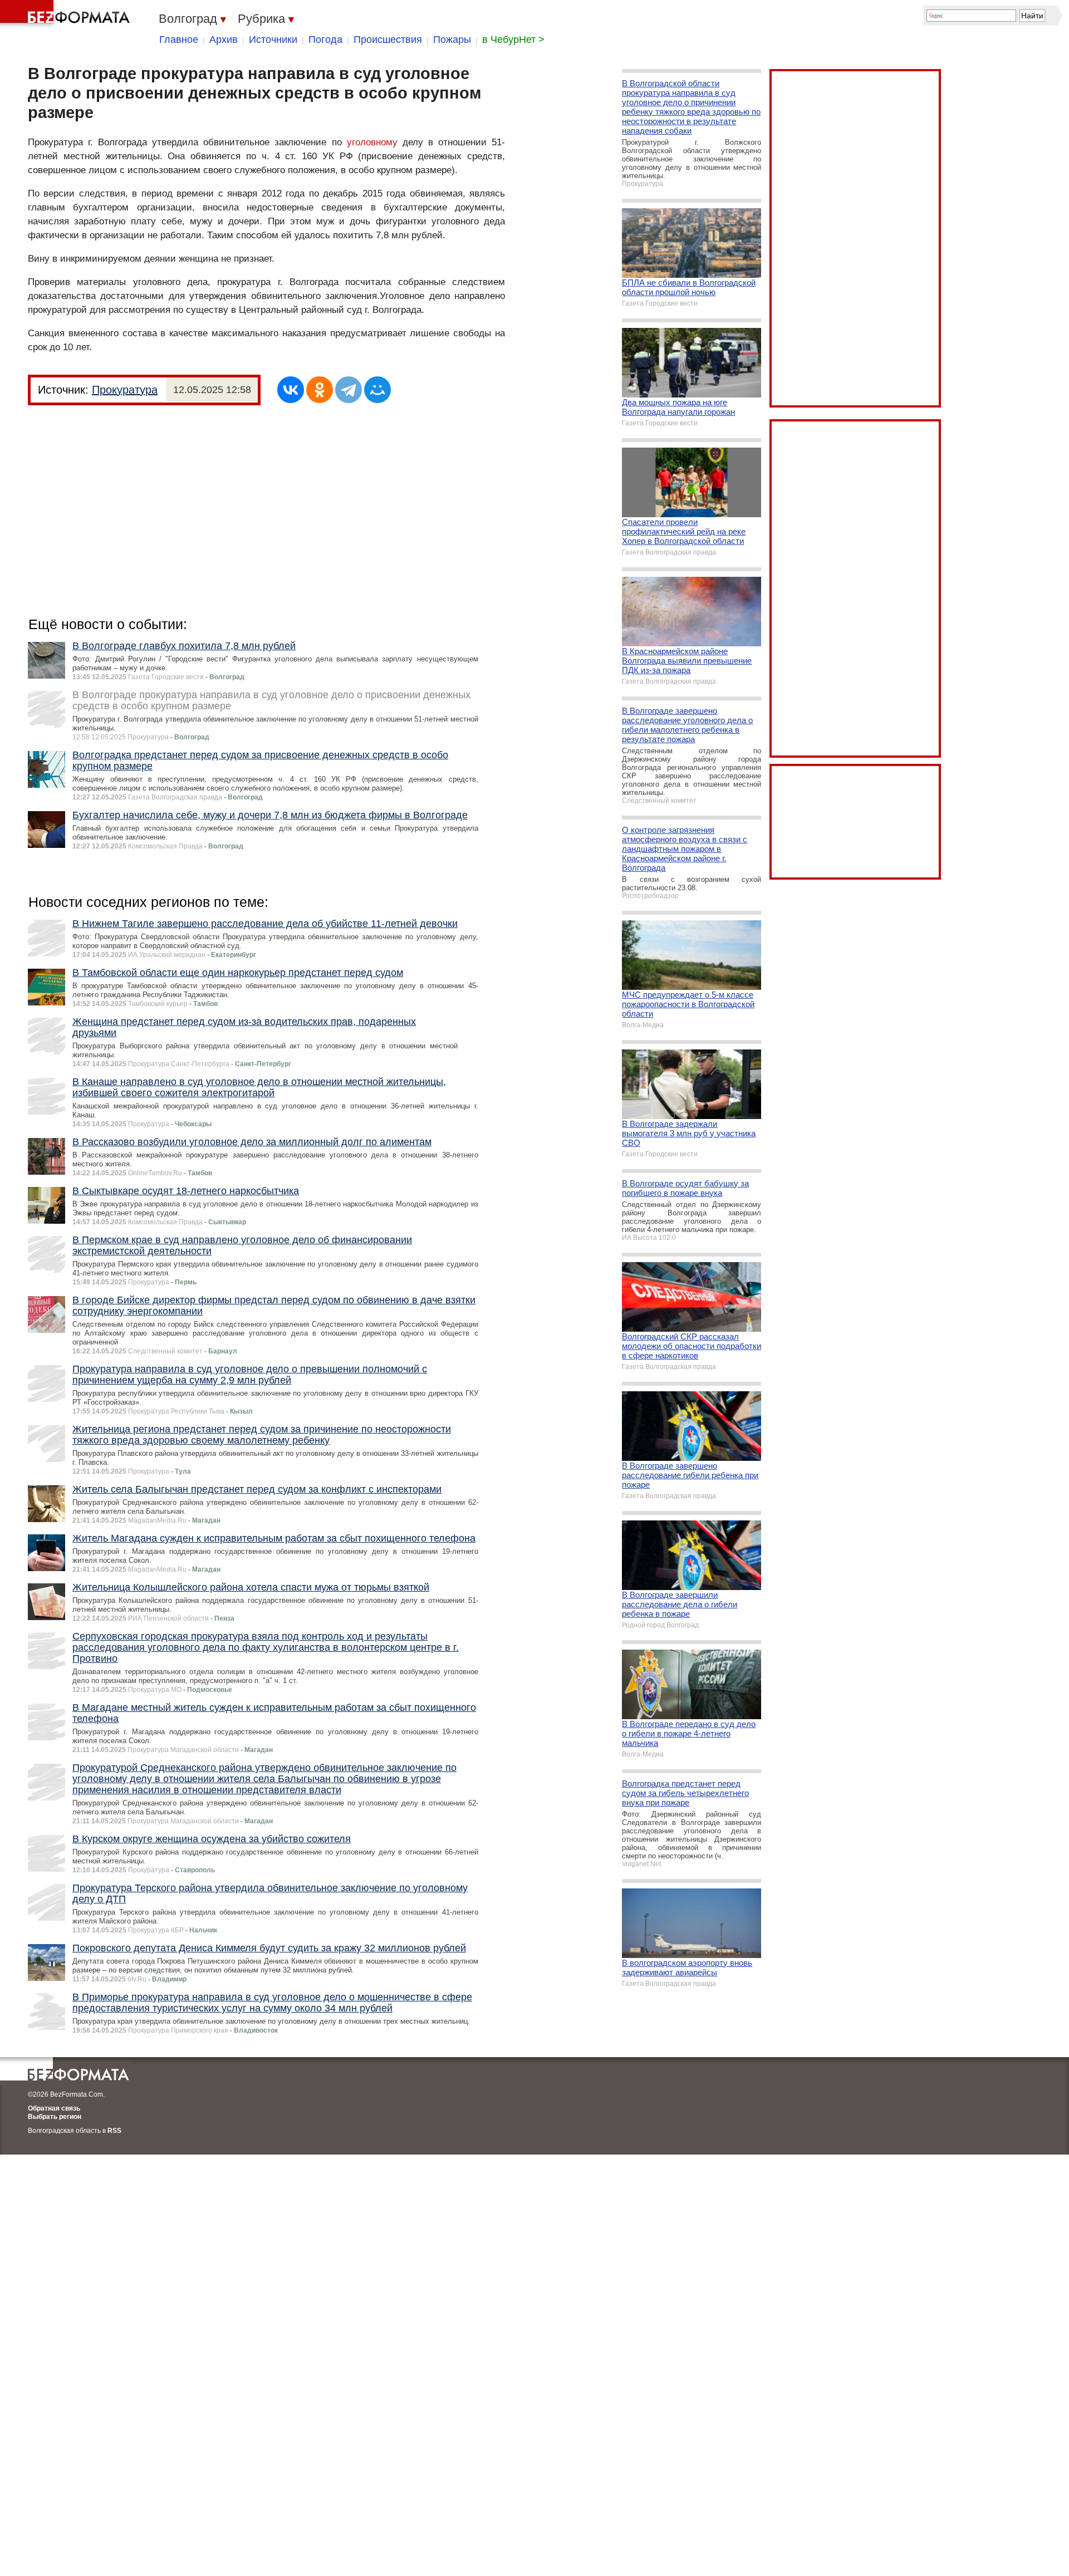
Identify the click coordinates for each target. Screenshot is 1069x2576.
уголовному (372, 142)
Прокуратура (125, 390)
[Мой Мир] (377, 390)
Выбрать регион (55, 2117)
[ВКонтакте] (291, 390)
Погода (325, 40)
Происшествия (388, 40)
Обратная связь (54, 2108)
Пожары (452, 40)
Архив (224, 40)
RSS (114, 2131)
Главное (179, 40)
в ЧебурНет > (513, 40)
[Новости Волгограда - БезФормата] (67, 14)
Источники (273, 40)
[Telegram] (349, 390)
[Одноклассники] (320, 390)
